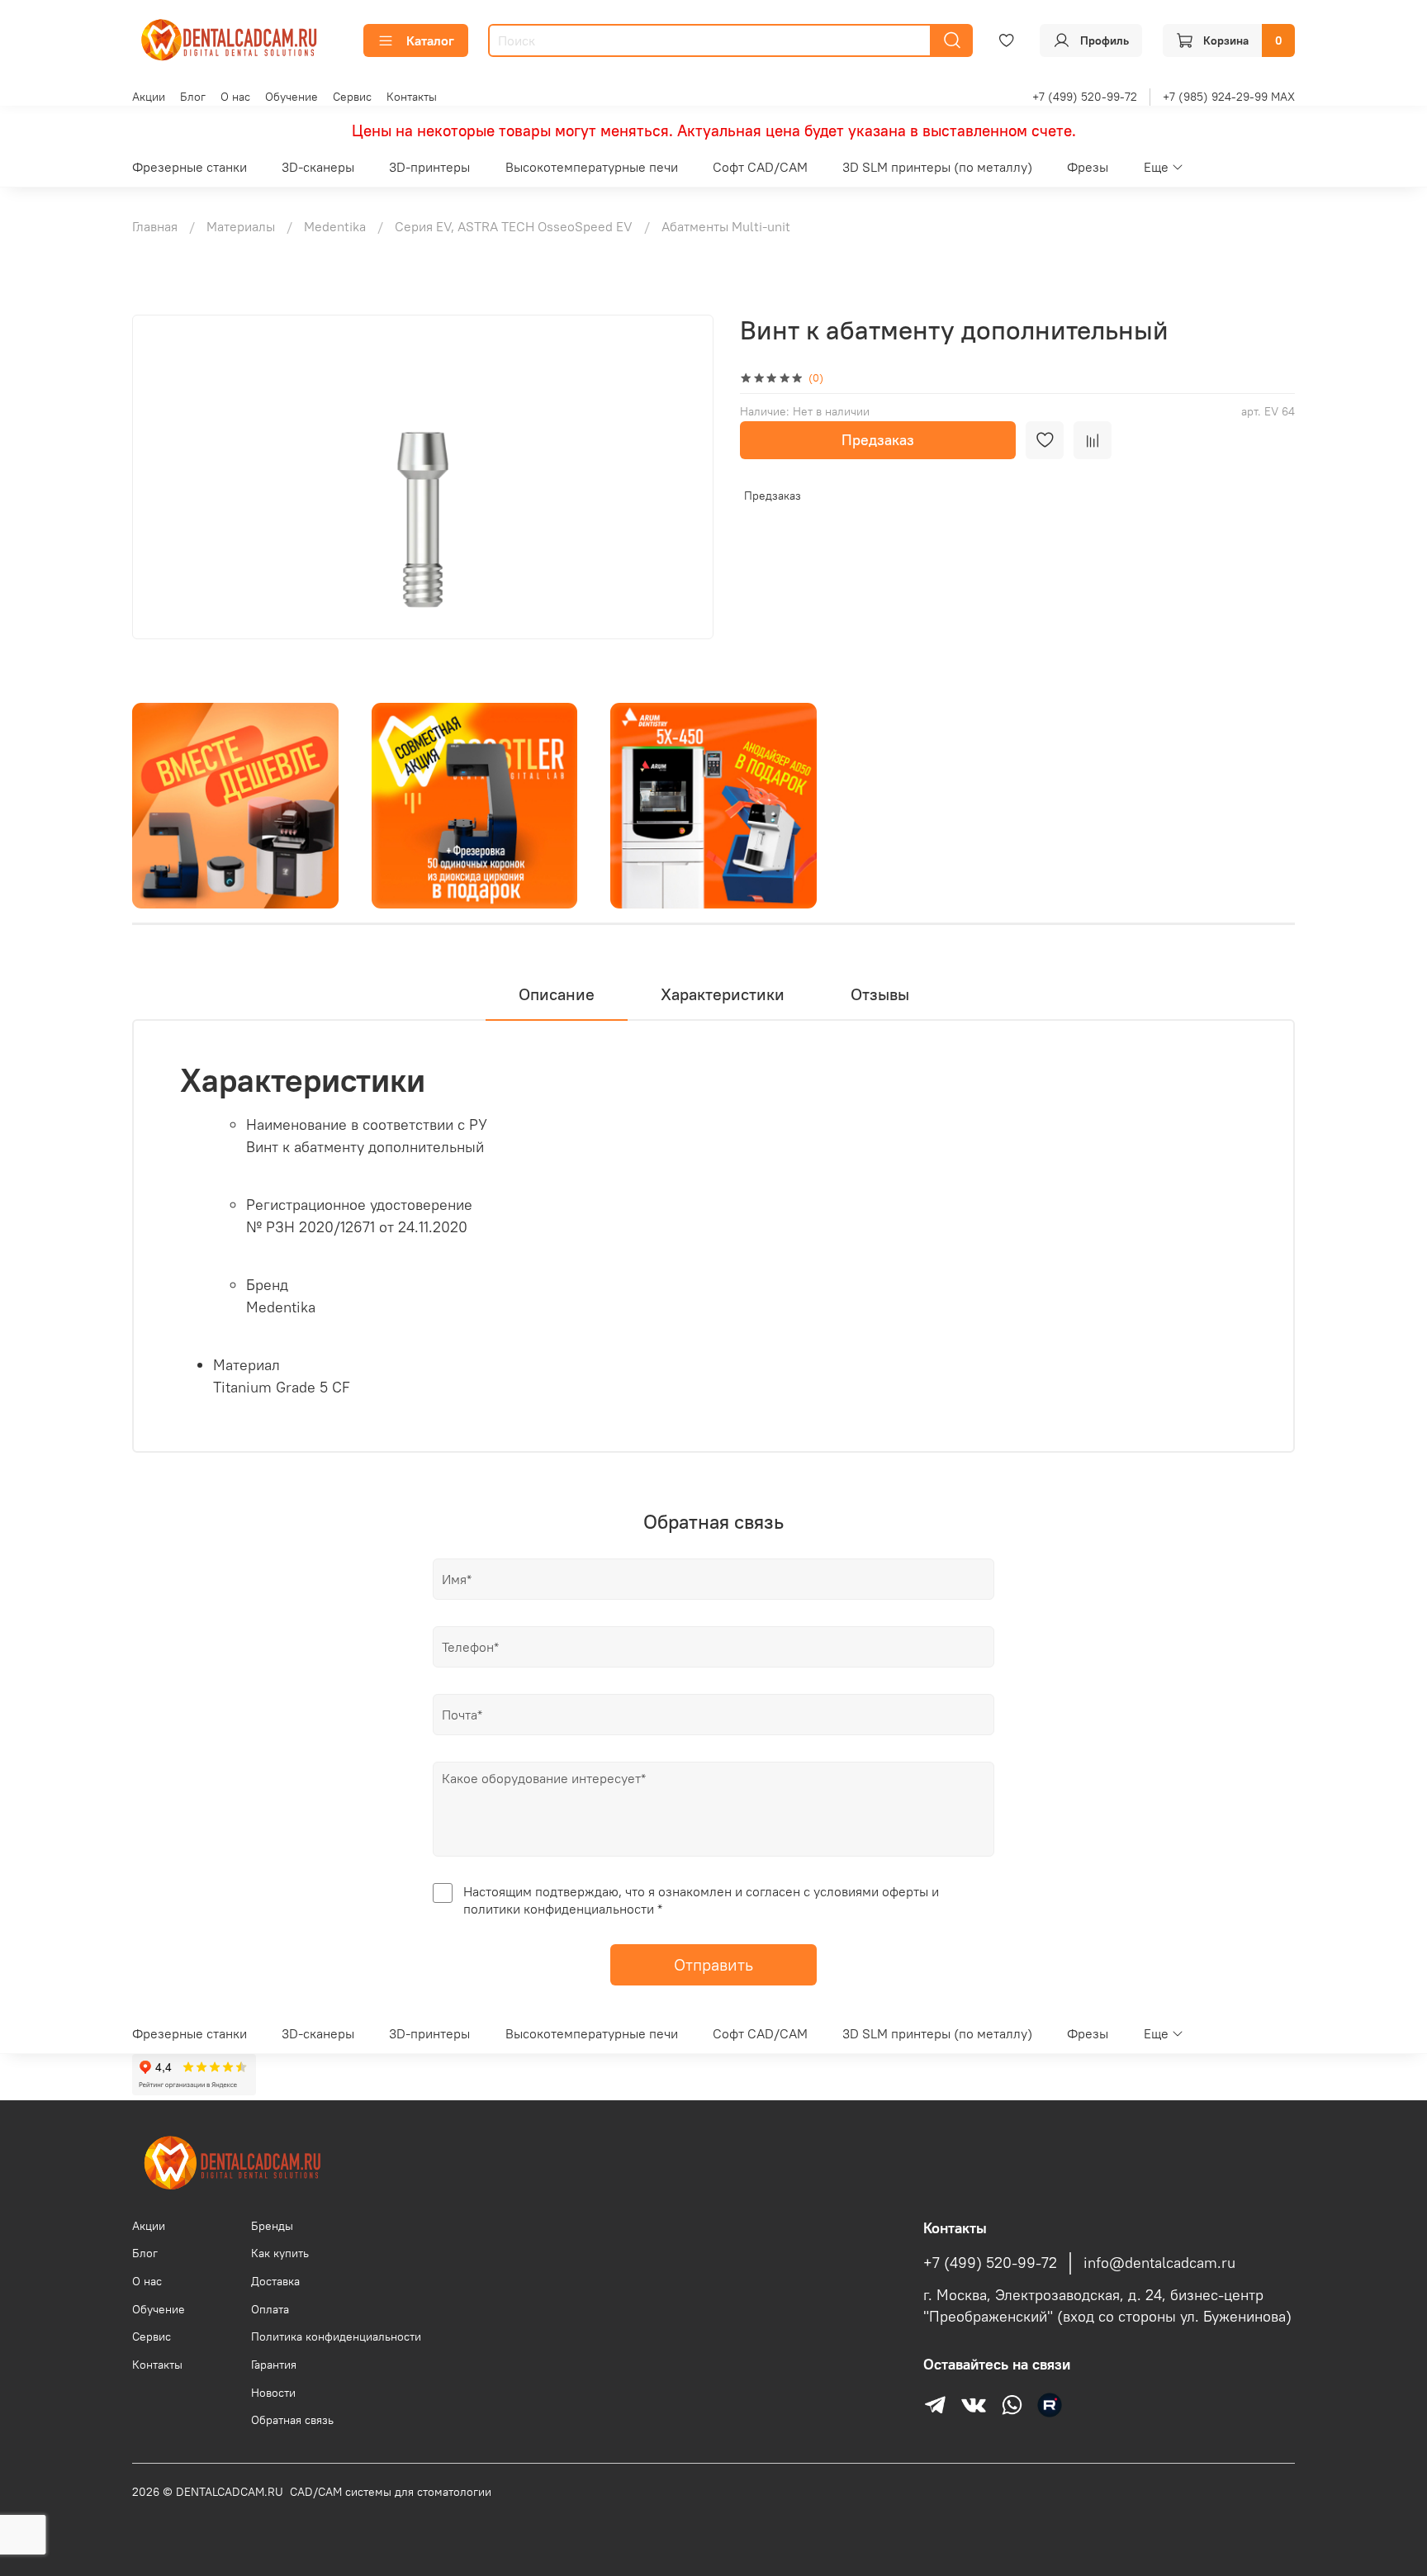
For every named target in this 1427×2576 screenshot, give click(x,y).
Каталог (430, 40)
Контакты (412, 97)
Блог (193, 97)
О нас (235, 97)
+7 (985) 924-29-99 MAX (1229, 97)
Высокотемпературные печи (592, 167)
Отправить (713, 1964)
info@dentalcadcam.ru (1159, 2263)
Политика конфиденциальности (336, 2336)
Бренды (272, 2226)
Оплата (270, 2309)
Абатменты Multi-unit (726, 226)
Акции (149, 97)
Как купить (280, 2253)
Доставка (275, 2281)
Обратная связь (292, 2420)
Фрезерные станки (190, 167)
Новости (273, 2393)
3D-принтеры (429, 167)
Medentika (335, 226)
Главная (155, 226)
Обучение (292, 97)
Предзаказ (878, 440)
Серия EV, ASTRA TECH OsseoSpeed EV (514, 226)
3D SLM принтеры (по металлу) (937, 167)
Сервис (352, 97)
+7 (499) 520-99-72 (1085, 97)
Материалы (241, 226)
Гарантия (274, 2365)
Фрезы (1088, 167)
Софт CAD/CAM (760, 167)
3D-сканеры (318, 167)
